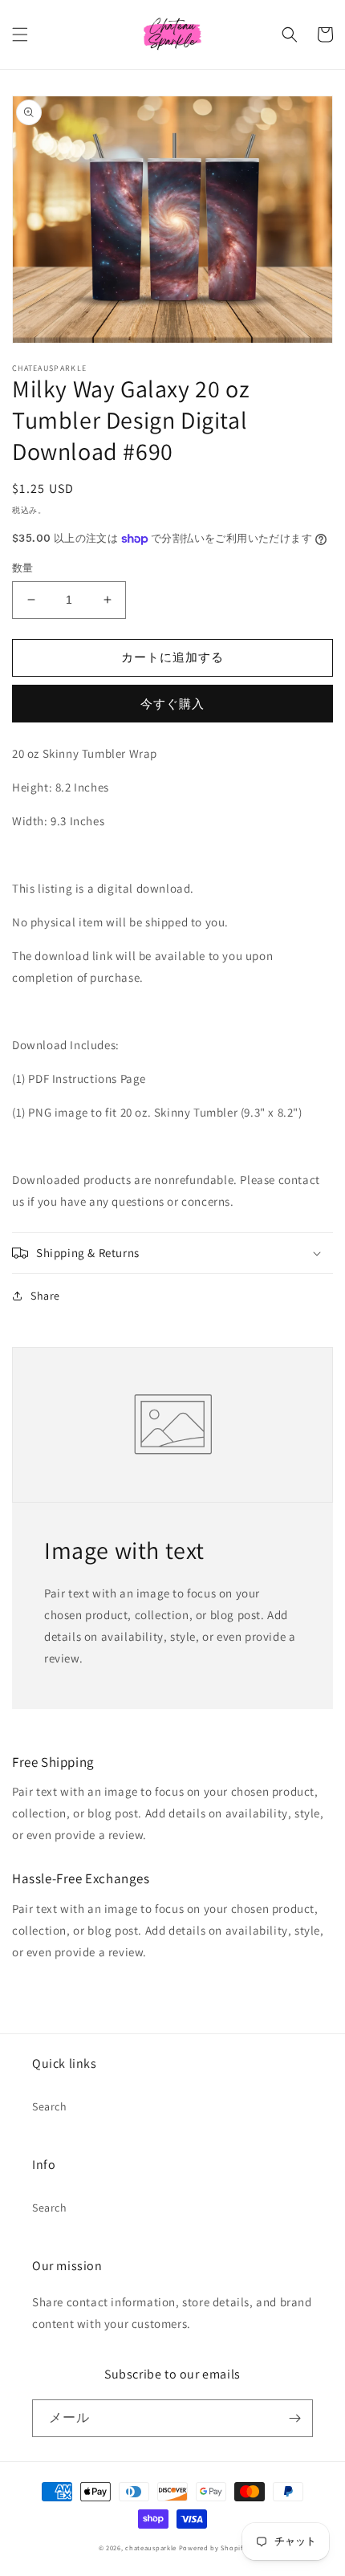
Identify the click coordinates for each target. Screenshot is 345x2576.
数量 (23, 568)
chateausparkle (151, 2548)
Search (50, 2106)
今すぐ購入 (172, 704)
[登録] (294, 2418)
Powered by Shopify (213, 2548)
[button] (20, 35)
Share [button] (45, 1296)
